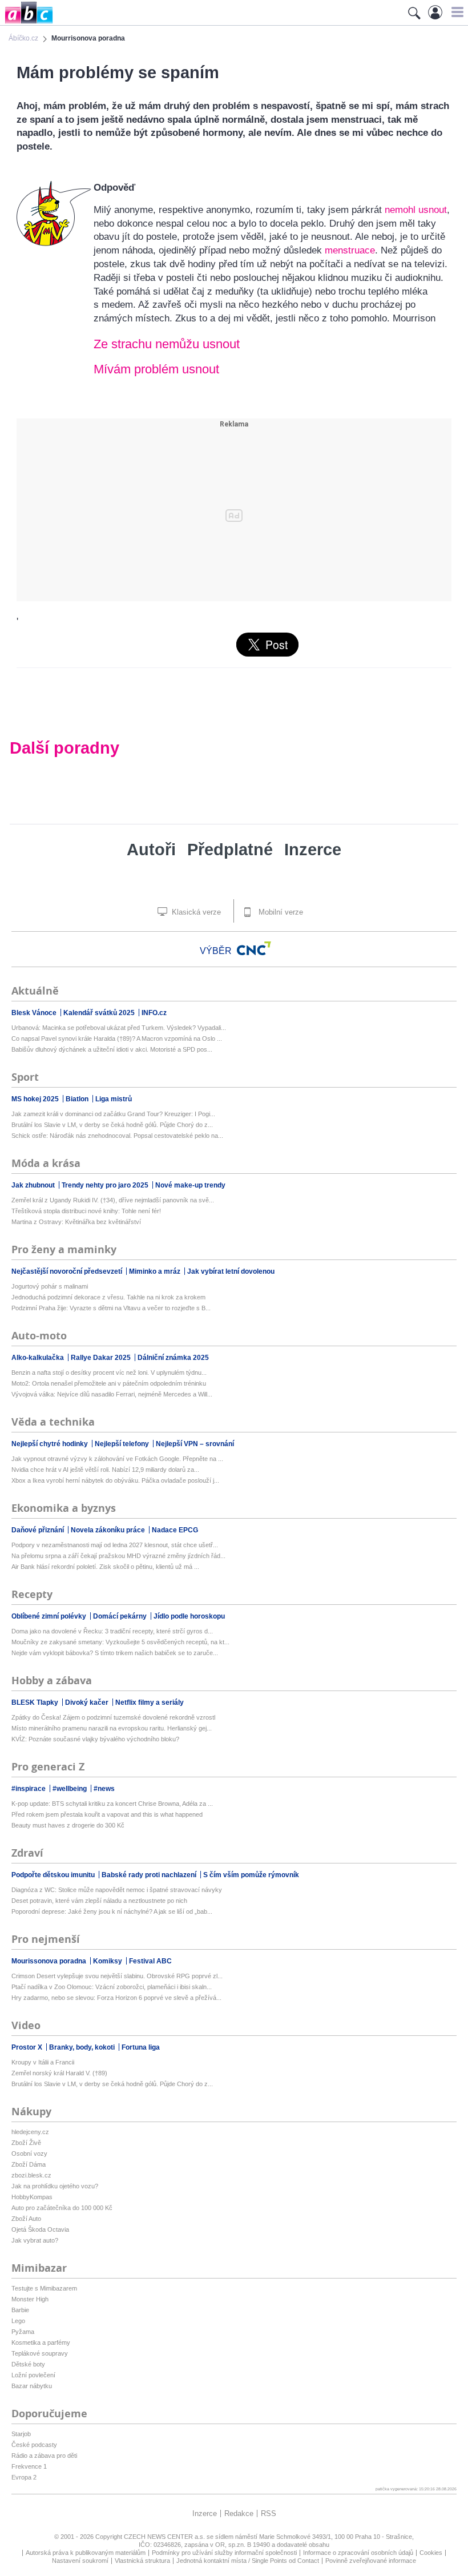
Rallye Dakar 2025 (102, 1358)
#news (104, 1789)
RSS (269, 2513)
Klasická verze (195, 912)
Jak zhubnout (34, 1185)
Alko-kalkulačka (39, 1358)
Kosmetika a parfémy (41, 2342)
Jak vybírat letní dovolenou (231, 1271)
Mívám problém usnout (156, 369)
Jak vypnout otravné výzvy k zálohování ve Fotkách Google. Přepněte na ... (117, 1459)
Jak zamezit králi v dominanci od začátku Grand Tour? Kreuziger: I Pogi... (113, 1114)
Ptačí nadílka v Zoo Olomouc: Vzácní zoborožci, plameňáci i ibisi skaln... (112, 1987)
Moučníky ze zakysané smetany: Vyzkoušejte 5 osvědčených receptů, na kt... (120, 1642)
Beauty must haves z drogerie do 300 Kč (68, 1825)
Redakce (239, 2513)
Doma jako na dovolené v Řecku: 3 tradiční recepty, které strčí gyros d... (112, 1631)
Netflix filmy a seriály (150, 1702)
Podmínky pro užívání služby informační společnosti (224, 2553)
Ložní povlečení (33, 2375)
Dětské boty (28, 2364)
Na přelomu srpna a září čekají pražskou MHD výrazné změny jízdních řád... (118, 1556)
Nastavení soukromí (80, 2561)
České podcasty (34, 2445)
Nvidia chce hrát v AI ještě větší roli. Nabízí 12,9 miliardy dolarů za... (105, 1470)
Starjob (21, 2434)
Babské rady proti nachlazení (150, 1875)
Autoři (151, 850)
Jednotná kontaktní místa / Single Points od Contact (248, 2561)
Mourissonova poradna (50, 1961)
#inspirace (29, 1789)
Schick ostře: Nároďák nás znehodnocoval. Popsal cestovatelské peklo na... (117, 1136)
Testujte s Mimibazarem (44, 2288)
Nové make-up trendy (190, 1185)
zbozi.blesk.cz (31, 2175)
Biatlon (78, 1099)
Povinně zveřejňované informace (371, 2561)
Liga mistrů (114, 1099)
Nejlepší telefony (123, 1444)
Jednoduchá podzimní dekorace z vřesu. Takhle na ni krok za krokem (108, 1297)
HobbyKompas (32, 2197)
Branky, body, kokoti (83, 2047)
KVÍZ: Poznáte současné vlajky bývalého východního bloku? (95, 1739)
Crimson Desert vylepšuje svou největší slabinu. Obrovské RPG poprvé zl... (117, 1976)
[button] (456, 12)
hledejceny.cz (30, 2132)
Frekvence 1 (29, 2466)
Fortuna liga (141, 2047)
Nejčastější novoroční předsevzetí (68, 1271)
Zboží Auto (26, 2219)
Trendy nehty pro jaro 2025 (106, 1185)
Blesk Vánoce (35, 1013)
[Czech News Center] (254, 948)
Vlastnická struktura (142, 2561)
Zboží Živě (26, 2143)
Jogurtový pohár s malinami (50, 1286)
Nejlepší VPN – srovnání (195, 1444)
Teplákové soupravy (40, 2353)
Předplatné (230, 850)
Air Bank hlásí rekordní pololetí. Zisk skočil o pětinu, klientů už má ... (105, 1567)
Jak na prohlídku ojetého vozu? (55, 2186)
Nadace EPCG (175, 1530)
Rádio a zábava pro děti (44, 2456)
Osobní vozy (29, 2154)
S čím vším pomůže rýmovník (251, 1875)
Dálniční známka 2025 (173, 1358)
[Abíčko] (27, 23)
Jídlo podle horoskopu (189, 1616)
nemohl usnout (416, 210)
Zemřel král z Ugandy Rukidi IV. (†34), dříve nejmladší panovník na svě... (113, 1200)
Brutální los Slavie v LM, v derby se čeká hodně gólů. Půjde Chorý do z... (112, 1125)
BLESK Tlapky (36, 1702)
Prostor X (28, 2047)
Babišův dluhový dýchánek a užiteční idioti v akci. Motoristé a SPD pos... (112, 1049)
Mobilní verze (280, 912)
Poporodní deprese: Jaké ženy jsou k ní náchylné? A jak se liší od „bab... (112, 1911)
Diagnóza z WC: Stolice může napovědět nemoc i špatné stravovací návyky (117, 1890)
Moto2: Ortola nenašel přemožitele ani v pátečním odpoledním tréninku (109, 1383)
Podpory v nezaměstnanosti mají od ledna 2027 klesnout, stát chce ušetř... (115, 1545)
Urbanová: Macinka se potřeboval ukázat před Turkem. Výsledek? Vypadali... (119, 1028)
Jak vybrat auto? (35, 2240)
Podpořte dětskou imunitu (54, 1875)
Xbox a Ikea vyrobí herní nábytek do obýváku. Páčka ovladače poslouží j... (115, 1480)
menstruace (350, 250)
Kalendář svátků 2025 (100, 1013)
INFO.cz (154, 1013)
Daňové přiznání (39, 1530)
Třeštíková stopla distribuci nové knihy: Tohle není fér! (86, 1211)
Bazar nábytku (32, 2386)
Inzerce (313, 850)
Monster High (30, 2299)
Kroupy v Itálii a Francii (43, 2062)
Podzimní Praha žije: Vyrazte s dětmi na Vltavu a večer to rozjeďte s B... (111, 1308)
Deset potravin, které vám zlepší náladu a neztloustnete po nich (99, 1901)
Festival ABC (150, 1961)
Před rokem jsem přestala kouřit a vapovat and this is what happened (107, 1814)
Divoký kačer (88, 1702)
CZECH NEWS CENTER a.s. (165, 2537)
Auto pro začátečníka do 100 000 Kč (62, 2208)
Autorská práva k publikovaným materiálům (86, 2553)
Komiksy (108, 1961)
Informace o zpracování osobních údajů (358, 2553)
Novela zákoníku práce (109, 1530)
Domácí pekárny (121, 1616)
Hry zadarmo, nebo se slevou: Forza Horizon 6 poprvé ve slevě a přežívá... (116, 1998)
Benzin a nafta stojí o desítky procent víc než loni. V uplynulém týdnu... (109, 1372)
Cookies (431, 2553)
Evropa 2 (24, 2477)
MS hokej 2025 (36, 1099)
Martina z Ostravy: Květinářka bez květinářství (76, 1222)
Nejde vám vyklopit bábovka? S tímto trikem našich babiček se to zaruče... (115, 1653)
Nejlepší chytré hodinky (51, 1444)
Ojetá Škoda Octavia (40, 2229)
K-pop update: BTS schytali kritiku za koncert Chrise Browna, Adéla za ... (112, 1804)
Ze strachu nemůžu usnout (167, 344)
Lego (18, 2321)
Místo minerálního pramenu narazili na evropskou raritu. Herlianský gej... (112, 1728)
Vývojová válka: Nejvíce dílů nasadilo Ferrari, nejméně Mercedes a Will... (112, 1394)
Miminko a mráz (156, 1271)
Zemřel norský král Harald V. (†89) (59, 2073)
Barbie (20, 2310)
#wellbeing (70, 1789)
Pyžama (23, 2332)
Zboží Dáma (29, 2164)
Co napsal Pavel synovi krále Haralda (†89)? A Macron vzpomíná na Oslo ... (117, 1039)
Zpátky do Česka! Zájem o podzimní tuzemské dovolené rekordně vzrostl (113, 1717)
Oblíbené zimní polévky (50, 1616)
